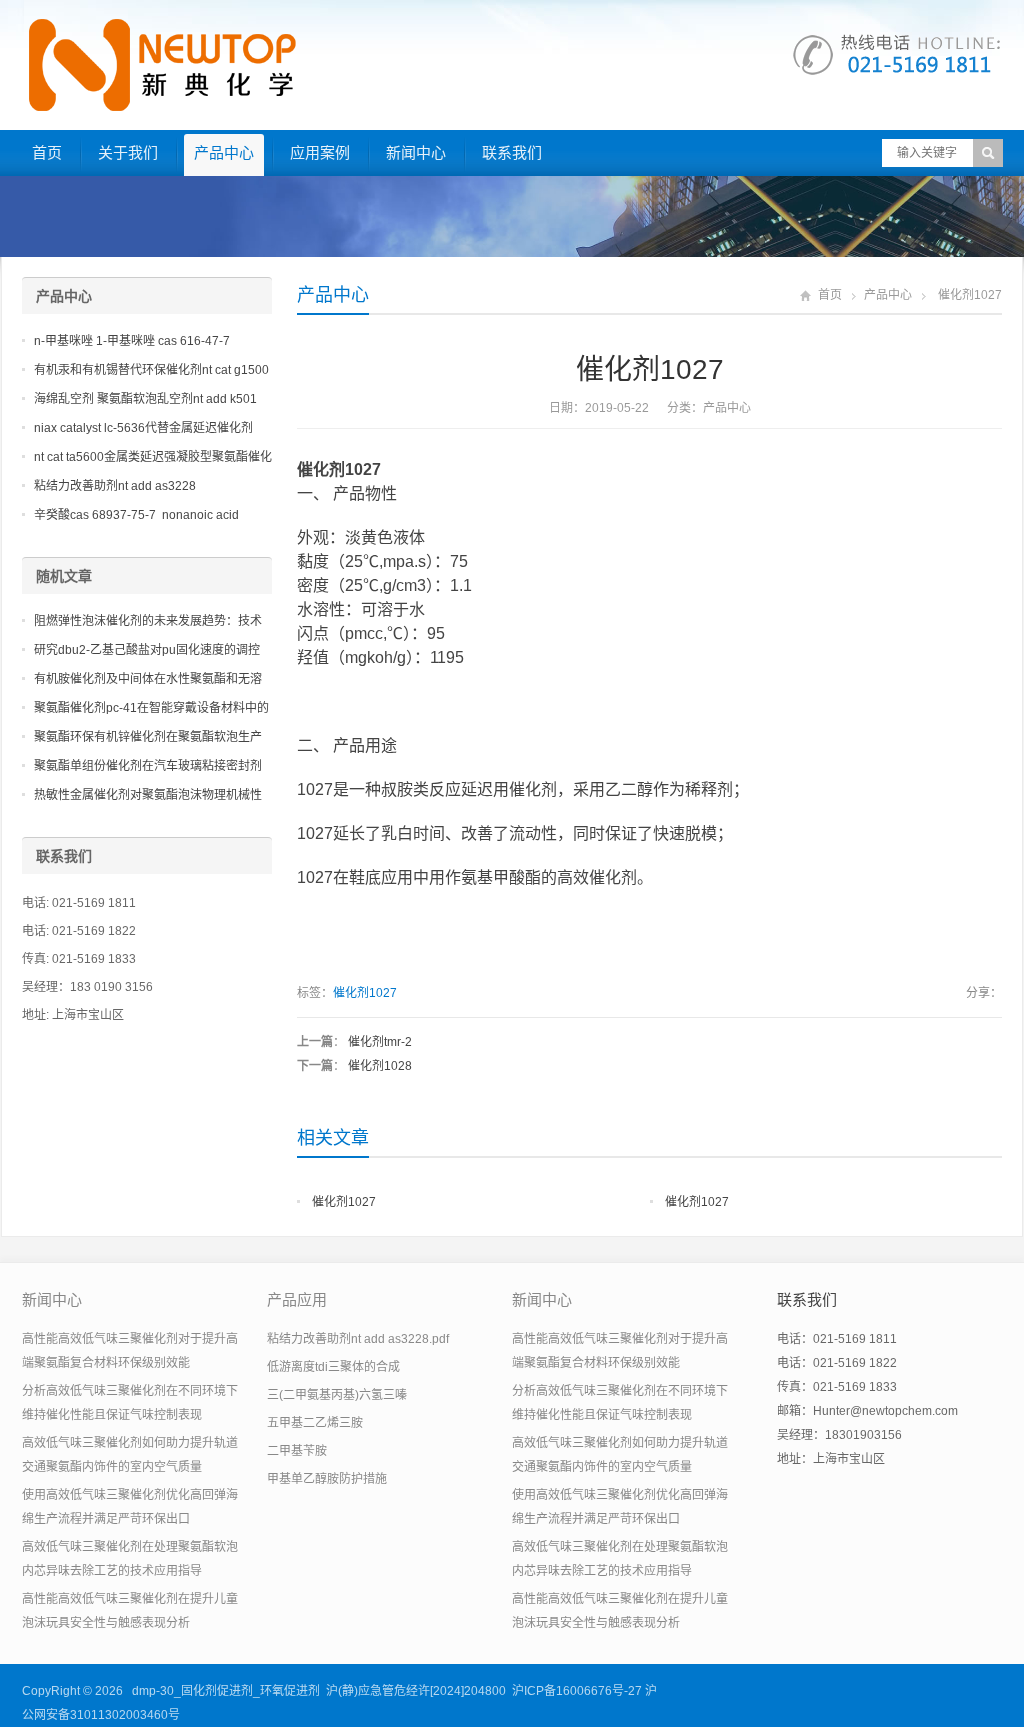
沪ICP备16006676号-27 (577, 1691)
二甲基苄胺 (297, 1451)
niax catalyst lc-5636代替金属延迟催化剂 (143, 428)
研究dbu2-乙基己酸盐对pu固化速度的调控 (147, 650)
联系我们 (512, 152)
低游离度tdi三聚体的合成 (333, 1367)
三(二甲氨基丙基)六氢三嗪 (337, 1395)
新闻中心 (416, 152)
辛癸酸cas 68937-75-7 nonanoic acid (136, 515)
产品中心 (224, 152)
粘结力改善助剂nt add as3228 (115, 486)
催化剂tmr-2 (380, 1042)
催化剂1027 (365, 993)
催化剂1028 (380, 1066)
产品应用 (297, 1299)
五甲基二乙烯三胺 (315, 1423)
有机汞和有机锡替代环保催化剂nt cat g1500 (151, 370)
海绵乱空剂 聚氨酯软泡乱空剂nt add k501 (145, 399)
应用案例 (320, 152)
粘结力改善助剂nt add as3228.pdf (358, 1339)
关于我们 (128, 152)
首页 (47, 152)
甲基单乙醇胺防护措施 (327, 1479)
